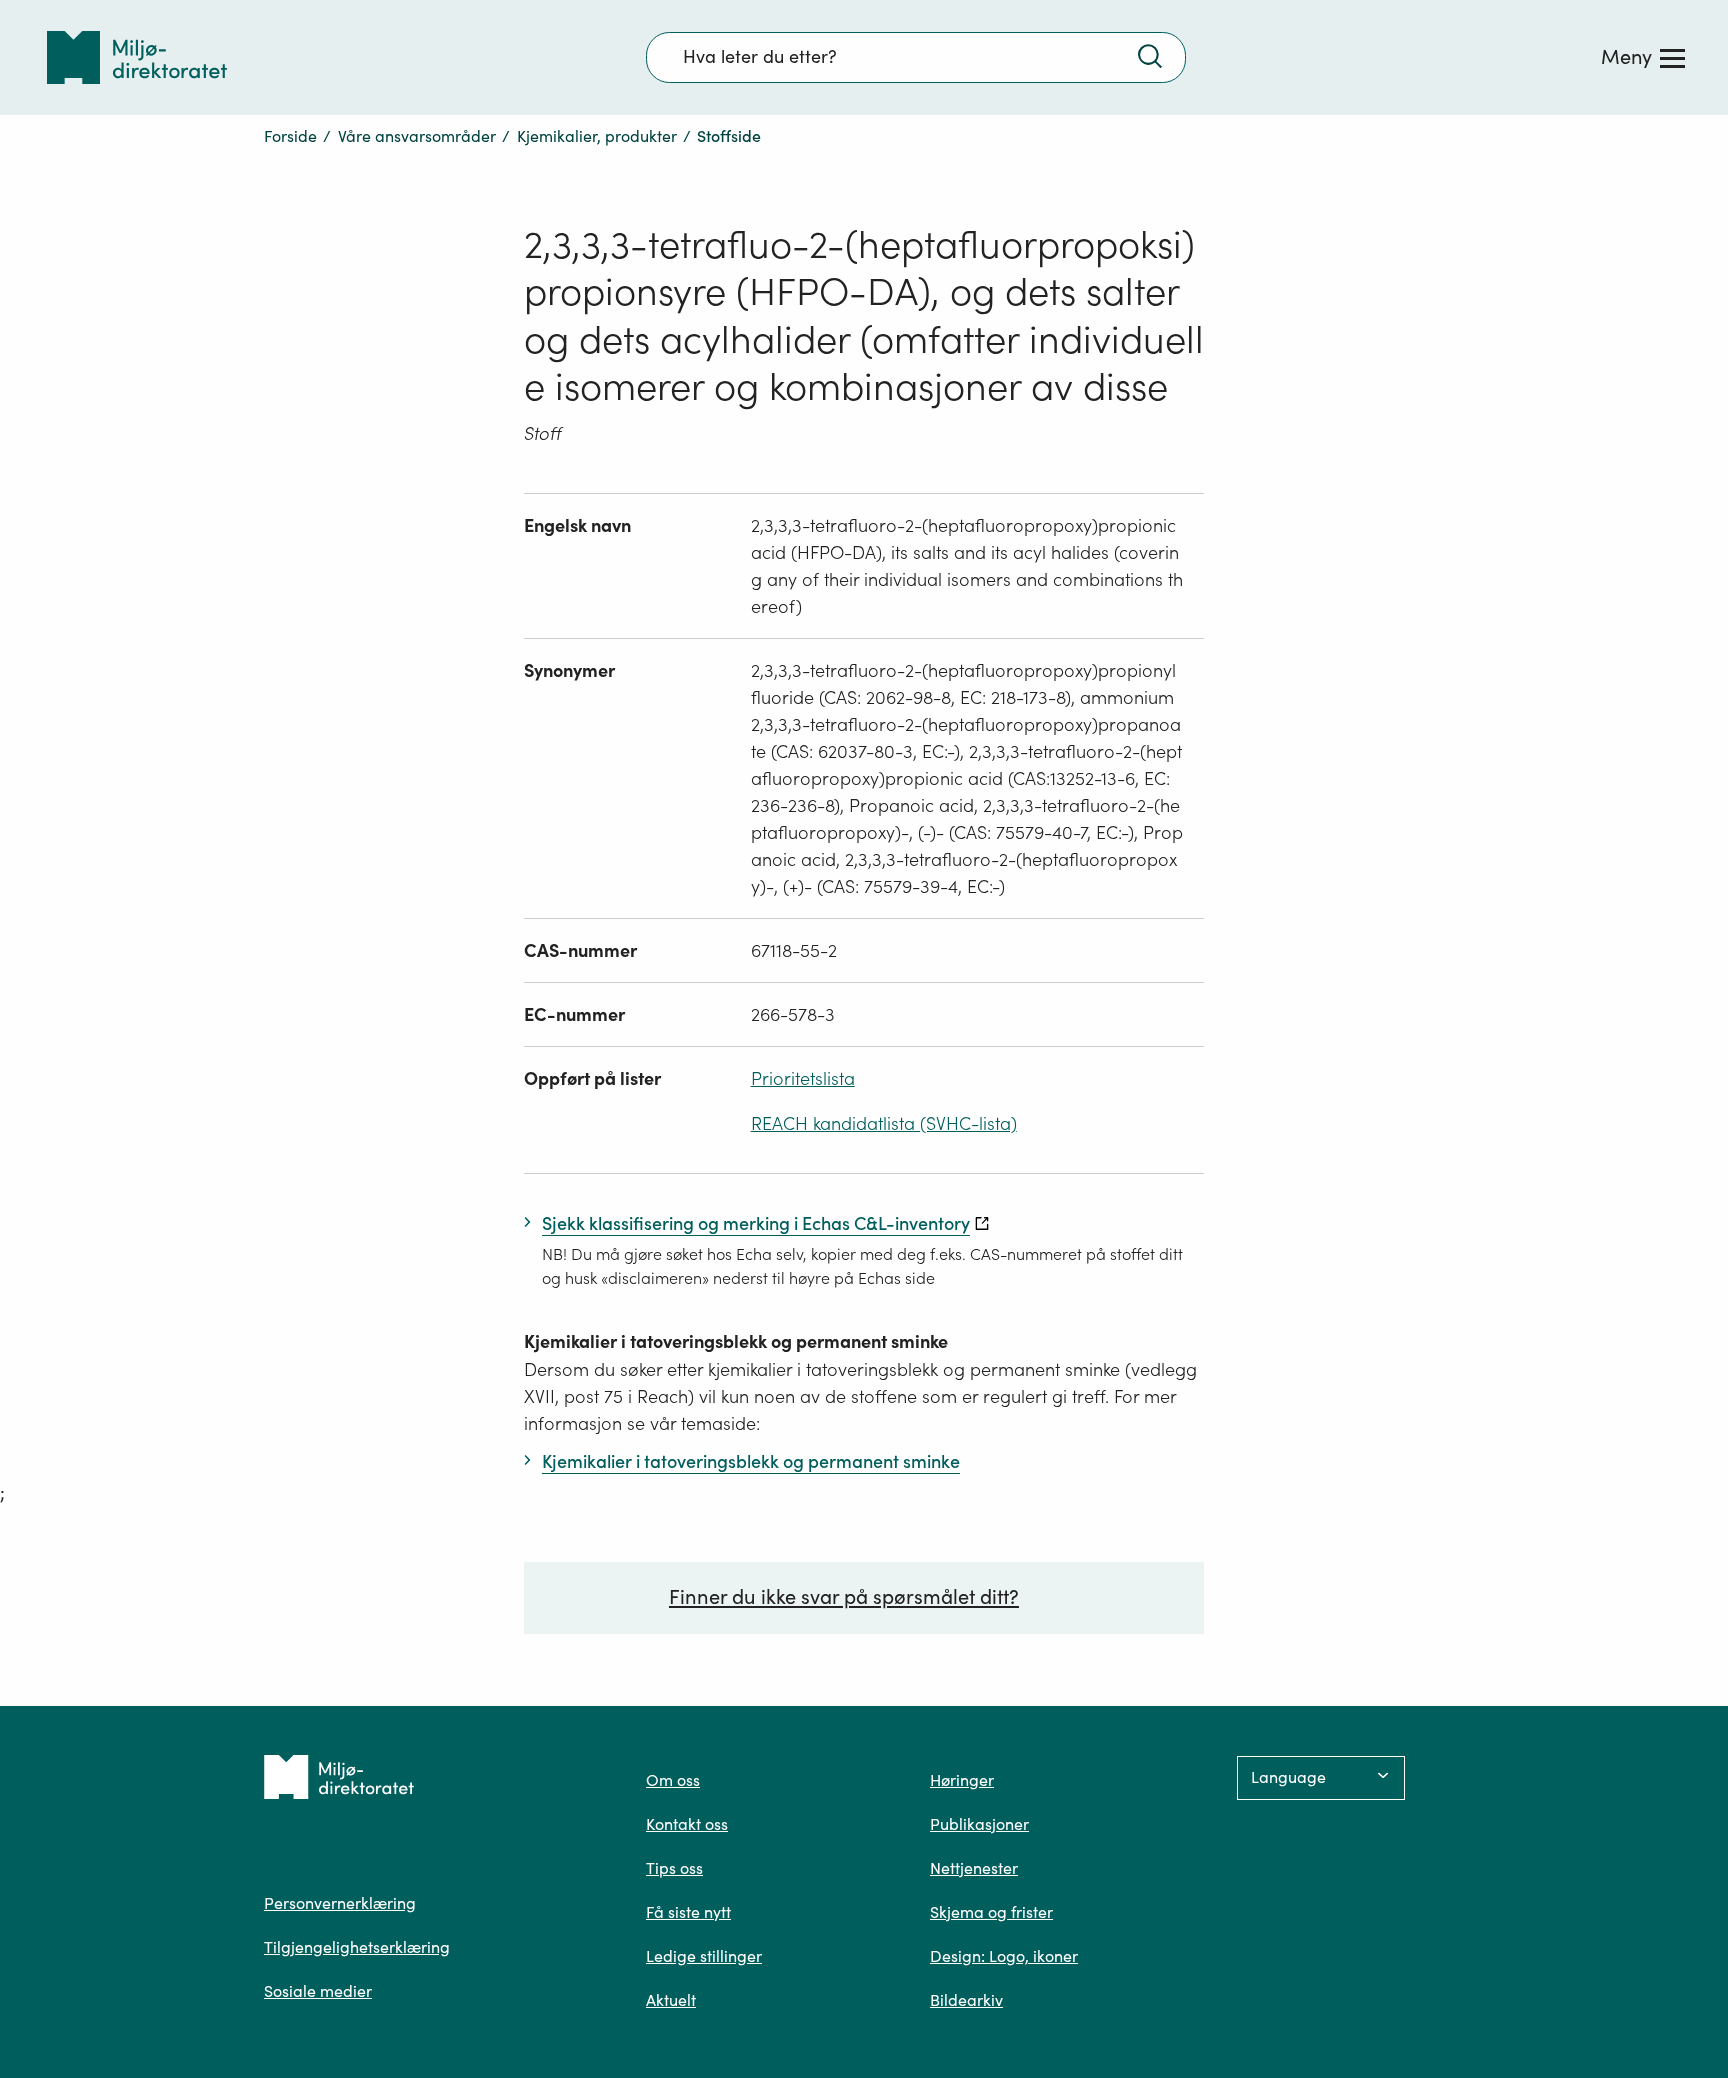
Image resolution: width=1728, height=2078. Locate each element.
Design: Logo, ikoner (1004, 1956)
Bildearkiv (966, 2000)
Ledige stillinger (704, 1956)
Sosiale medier (318, 1991)
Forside (290, 136)
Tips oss (674, 1868)
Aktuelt (671, 2000)
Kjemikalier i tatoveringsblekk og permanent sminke (736, 1341)
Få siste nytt (688, 1912)
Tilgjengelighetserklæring (357, 1947)
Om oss (673, 1780)
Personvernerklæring (340, 1903)
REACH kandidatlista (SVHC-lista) (884, 1123)
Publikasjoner (979, 1824)
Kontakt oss (687, 1824)
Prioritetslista (803, 1078)
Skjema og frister (991, 1912)
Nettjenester (974, 1868)
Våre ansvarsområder (417, 136)
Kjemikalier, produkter (597, 136)
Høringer (962, 1780)
